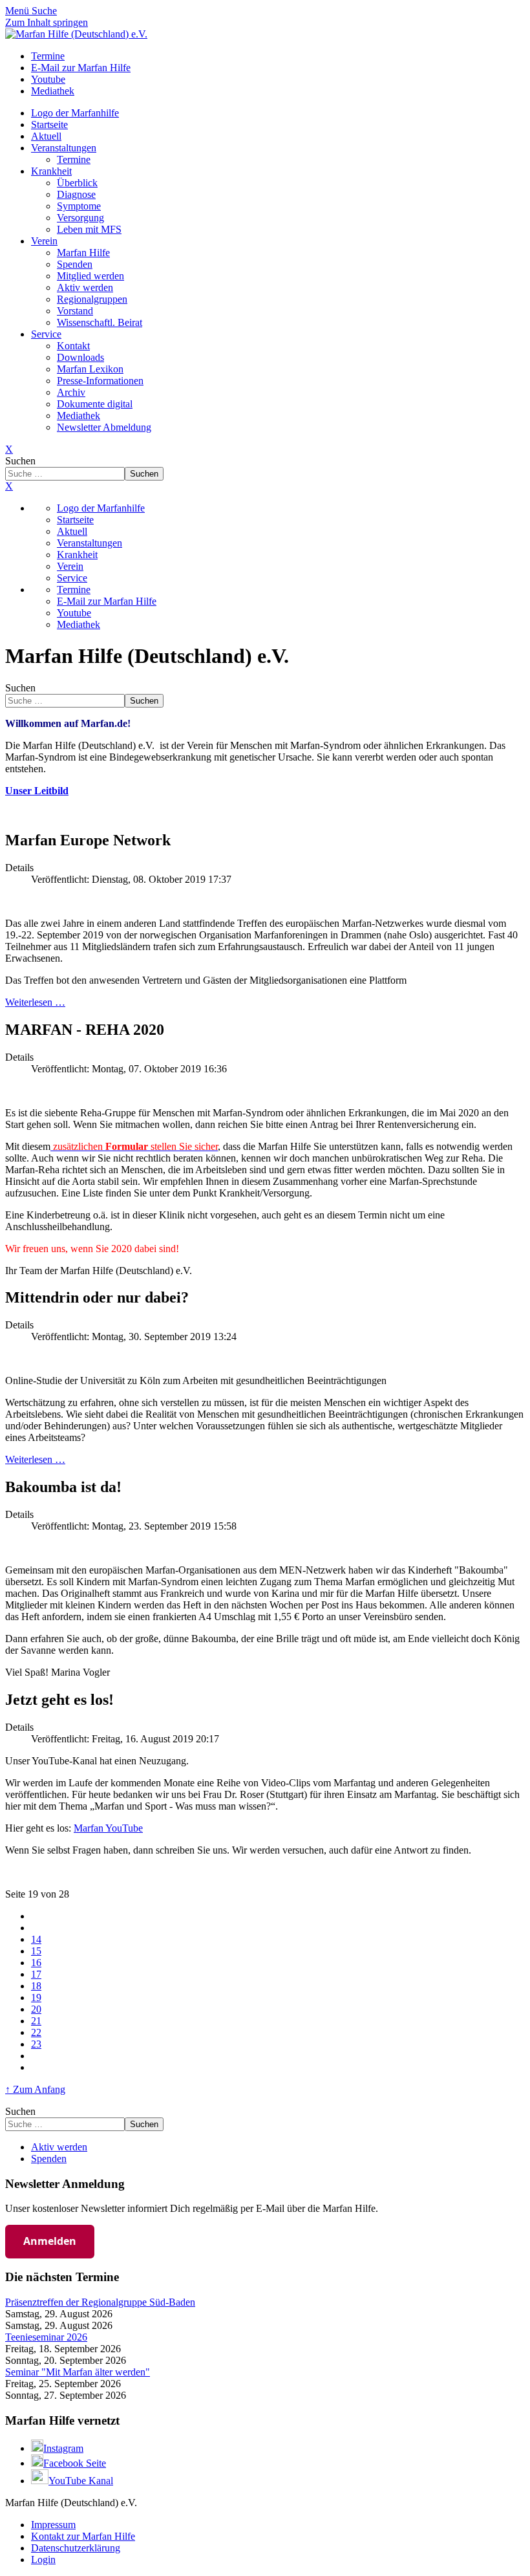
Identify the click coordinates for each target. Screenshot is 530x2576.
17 (36, 1974)
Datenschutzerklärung (76, 2548)
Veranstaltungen (64, 148)
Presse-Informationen (100, 381)
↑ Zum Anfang (35, 2089)
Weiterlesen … (35, 1002)
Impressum (53, 2525)
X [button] (9, 486)
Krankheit (51, 171)
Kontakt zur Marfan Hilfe (83, 2536)
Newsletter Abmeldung (104, 427)
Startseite (49, 124)
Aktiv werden (85, 287)
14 (36, 1939)
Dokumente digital (95, 404)
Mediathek (79, 416)
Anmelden (50, 2241)
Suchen (20, 461)
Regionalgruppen (92, 299)
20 (36, 2009)
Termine (74, 159)
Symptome (79, 206)
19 (36, 1997)
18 (36, 1986)
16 (36, 1963)
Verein (44, 241)
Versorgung (80, 218)
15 (36, 1951)
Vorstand (75, 311)
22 (36, 2032)
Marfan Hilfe (83, 253)
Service (46, 334)
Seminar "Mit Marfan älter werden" (78, 2372)
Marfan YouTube (108, 1828)
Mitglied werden (90, 276)
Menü (18, 11)
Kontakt (73, 346)
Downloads (80, 357)
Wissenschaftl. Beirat (100, 322)
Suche (44, 11)
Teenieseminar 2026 (46, 2337)
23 (36, 2044)
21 (36, 2021)
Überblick (77, 183)
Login (43, 2560)
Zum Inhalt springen (47, 22)
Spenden (75, 264)
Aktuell (46, 136)
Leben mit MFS (89, 229)
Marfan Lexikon (90, 369)
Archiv (71, 392)
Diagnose (76, 194)
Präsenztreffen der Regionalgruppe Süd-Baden (100, 2302)
